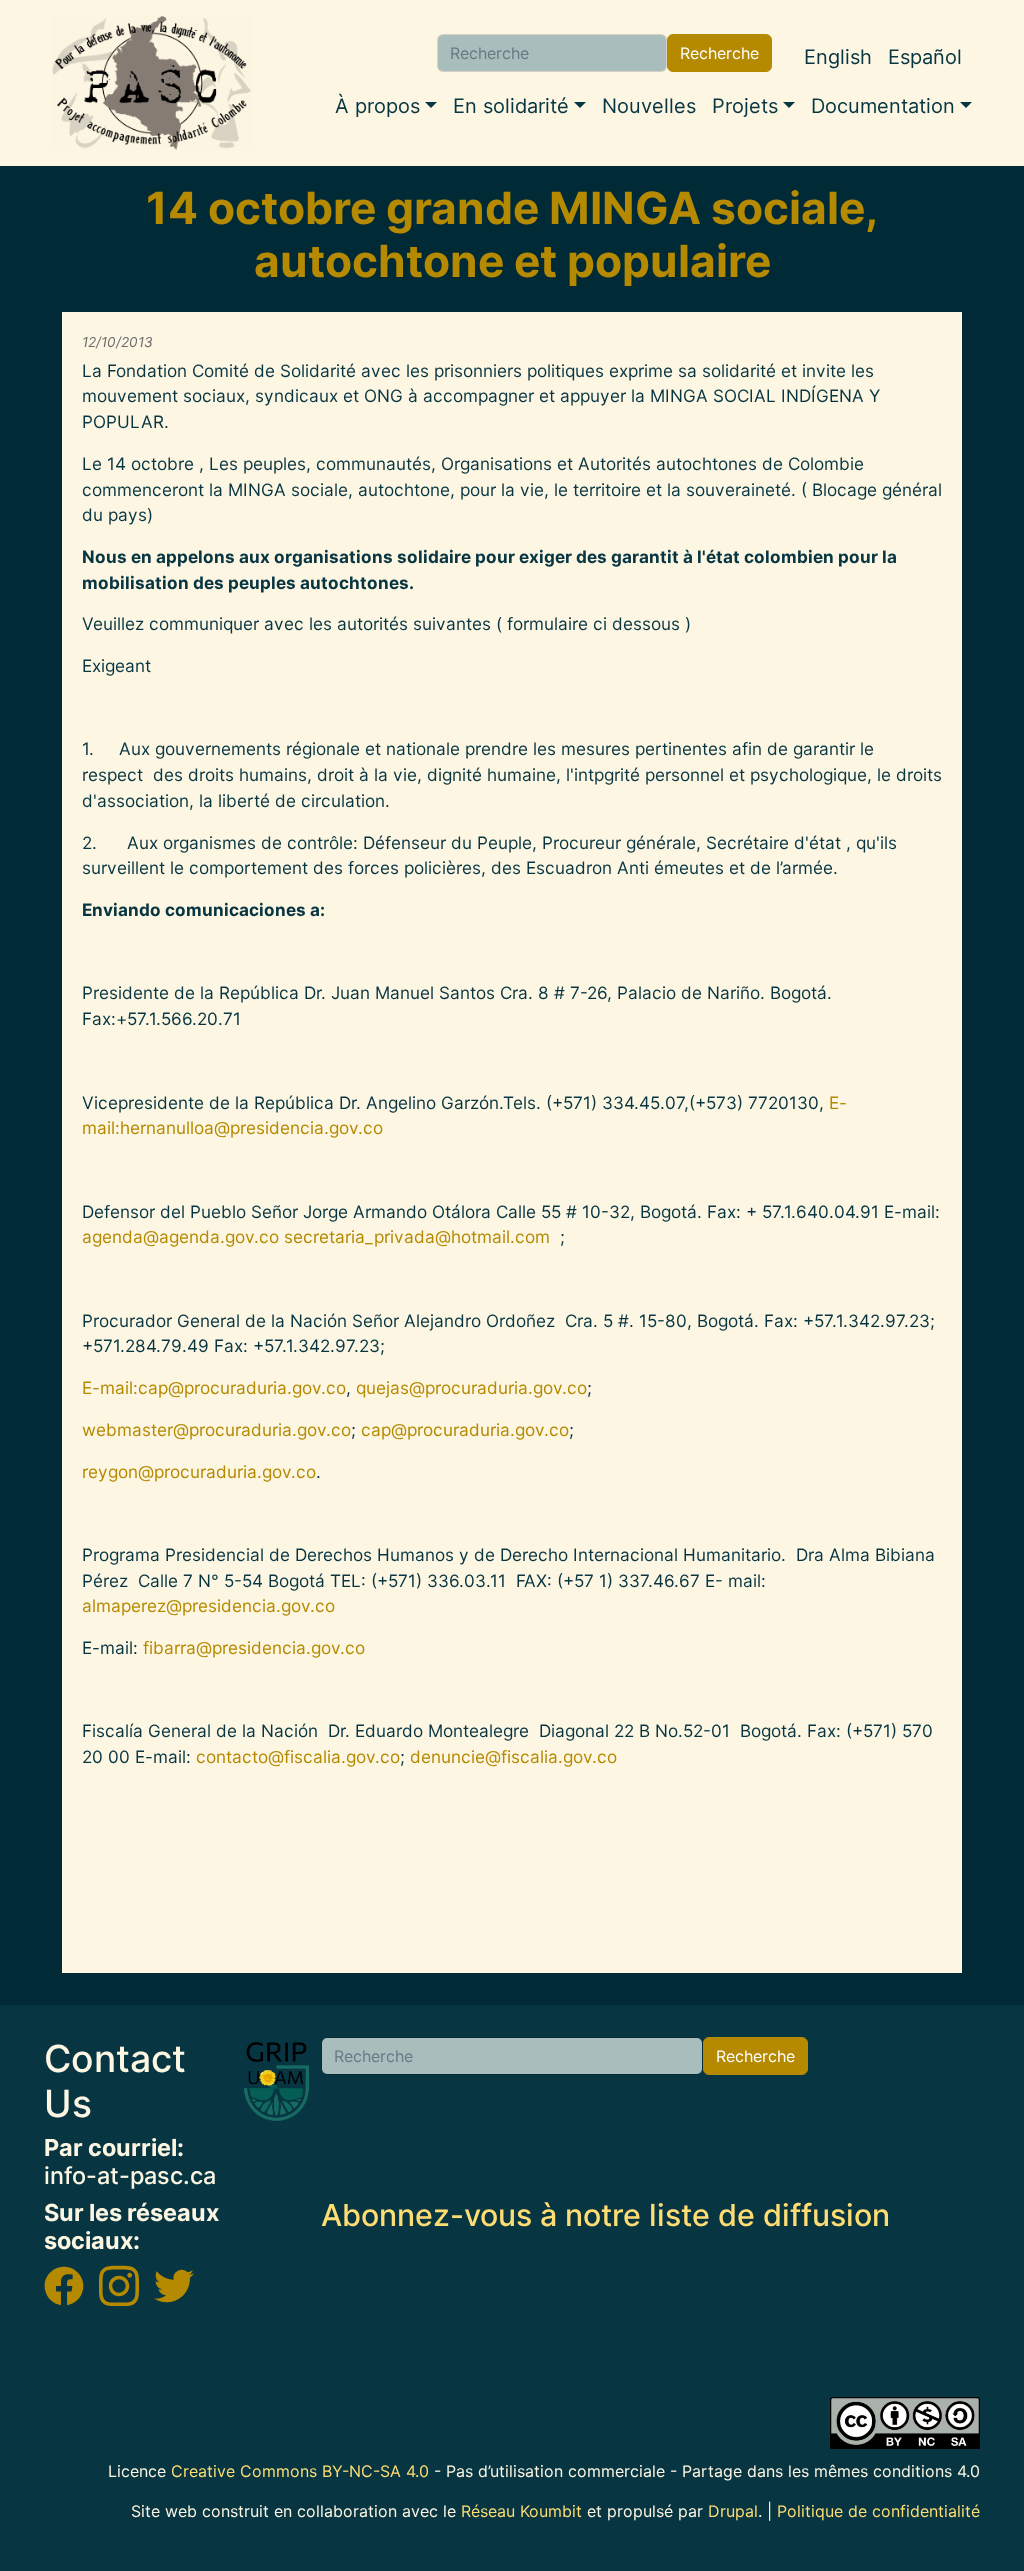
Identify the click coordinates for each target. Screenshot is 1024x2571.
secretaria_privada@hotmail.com (417, 1236)
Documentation (883, 106)
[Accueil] (152, 83)
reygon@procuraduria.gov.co (199, 1471)
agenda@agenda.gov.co (180, 1236)
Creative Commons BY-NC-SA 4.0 (300, 2471)
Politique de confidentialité (878, 2511)
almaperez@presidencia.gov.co (208, 1605)
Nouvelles (649, 106)
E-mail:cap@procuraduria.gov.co (214, 1387)
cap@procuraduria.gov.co (465, 1429)
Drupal (733, 2511)
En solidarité (511, 106)
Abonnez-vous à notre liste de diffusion (605, 2215)
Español (925, 57)
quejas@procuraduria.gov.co (471, 1387)
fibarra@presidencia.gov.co (254, 1647)
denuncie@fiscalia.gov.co (513, 1756)
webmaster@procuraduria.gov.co (216, 1429)
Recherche (719, 53)
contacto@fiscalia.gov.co (298, 1756)
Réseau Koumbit (521, 2511)
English (838, 57)
